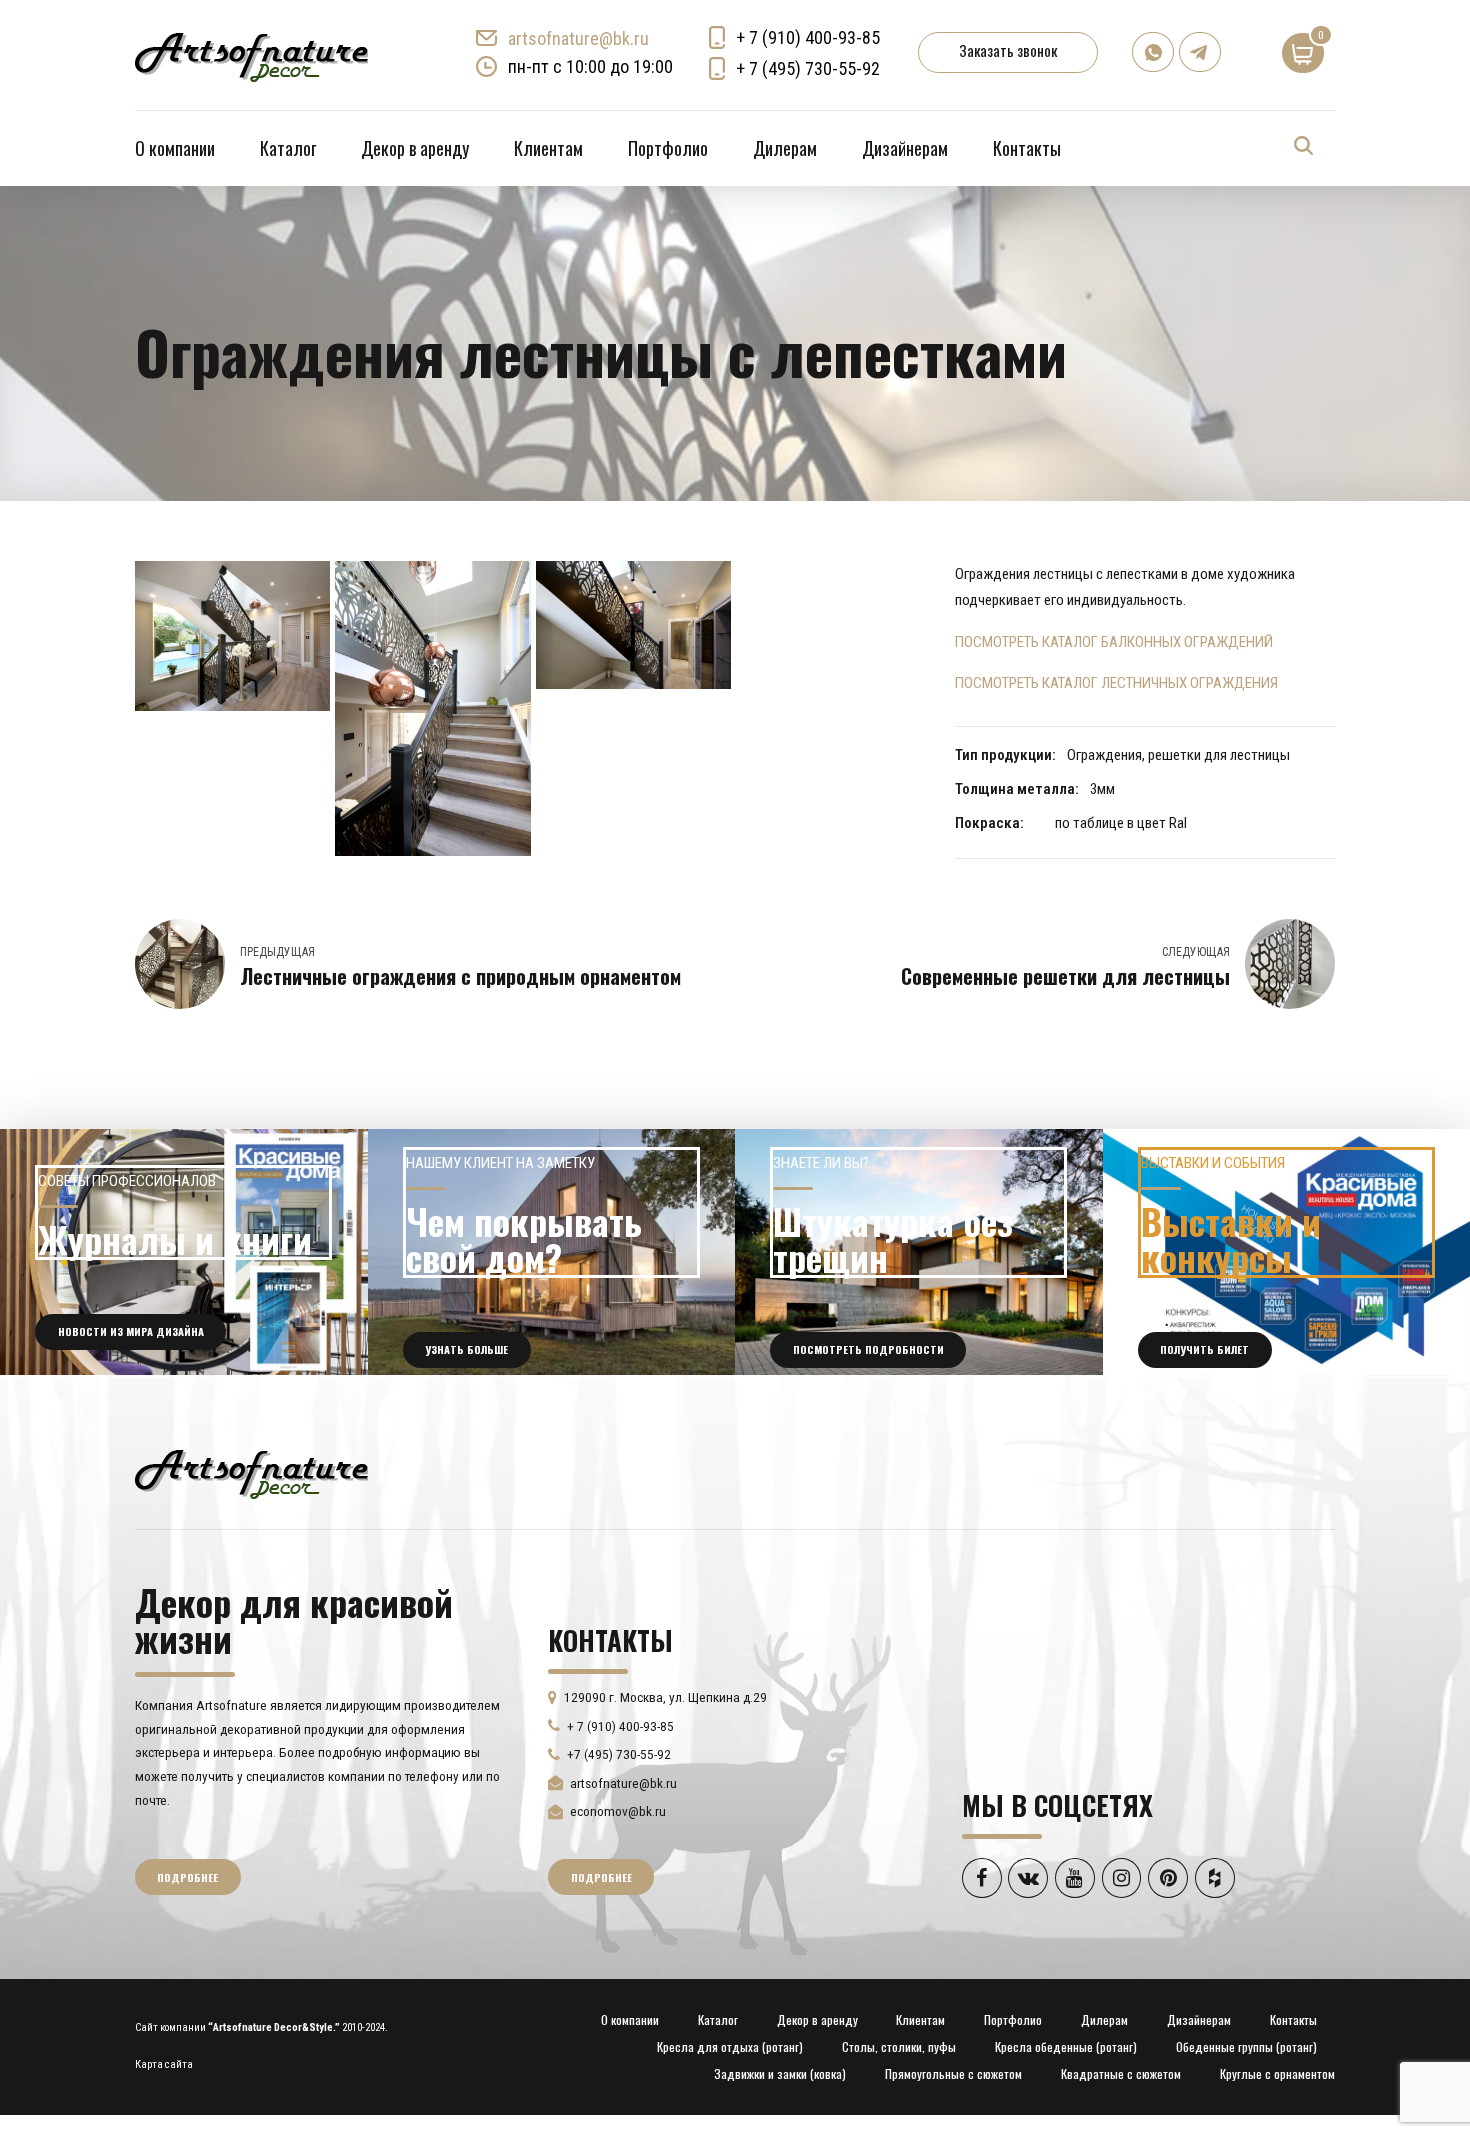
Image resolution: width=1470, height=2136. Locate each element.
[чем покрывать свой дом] (552, 1251)
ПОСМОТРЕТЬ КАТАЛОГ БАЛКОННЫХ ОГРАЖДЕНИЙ (1114, 642)
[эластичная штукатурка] (919, 1251)
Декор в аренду (415, 148)
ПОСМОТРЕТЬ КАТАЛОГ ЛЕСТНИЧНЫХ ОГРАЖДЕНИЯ (1116, 683)
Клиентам (548, 148)
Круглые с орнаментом (1277, 2073)
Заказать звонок (1008, 50)
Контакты (1027, 148)
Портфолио (668, 148)
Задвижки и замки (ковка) (780, 2073)
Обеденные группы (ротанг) (1246, 2046)
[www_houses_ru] (184, 1251)
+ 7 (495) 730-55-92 (808, 68)
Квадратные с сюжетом (1121, 2073)
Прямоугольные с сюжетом (953, 2073)
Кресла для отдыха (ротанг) (730, 2046)
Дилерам (785, 148)
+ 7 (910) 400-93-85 (808, 37)
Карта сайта (164, 2064)
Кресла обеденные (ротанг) (1066, 2046)
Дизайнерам (905, 148)
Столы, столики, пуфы (899, 2046)
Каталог (288, 148)
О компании (175, 148)
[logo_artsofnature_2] (251, 1472)
